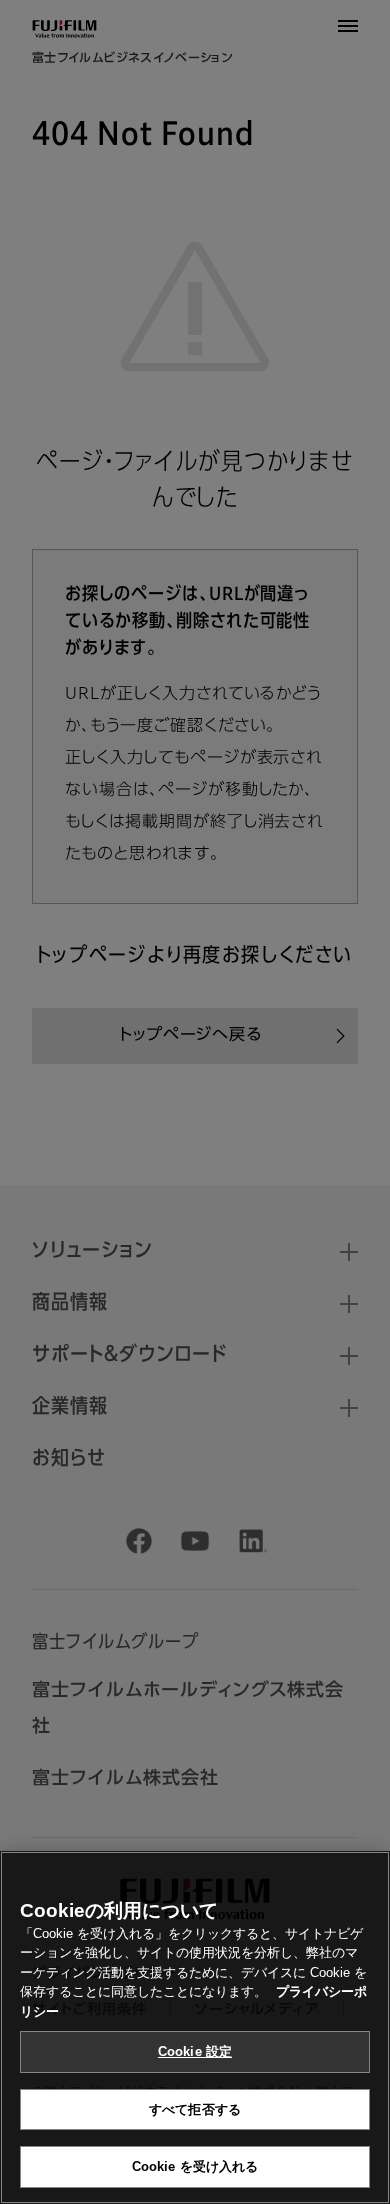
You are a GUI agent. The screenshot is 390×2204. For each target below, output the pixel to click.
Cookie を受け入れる (195, 2166)
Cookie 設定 (195, 2051)
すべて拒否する (195, 2109)
